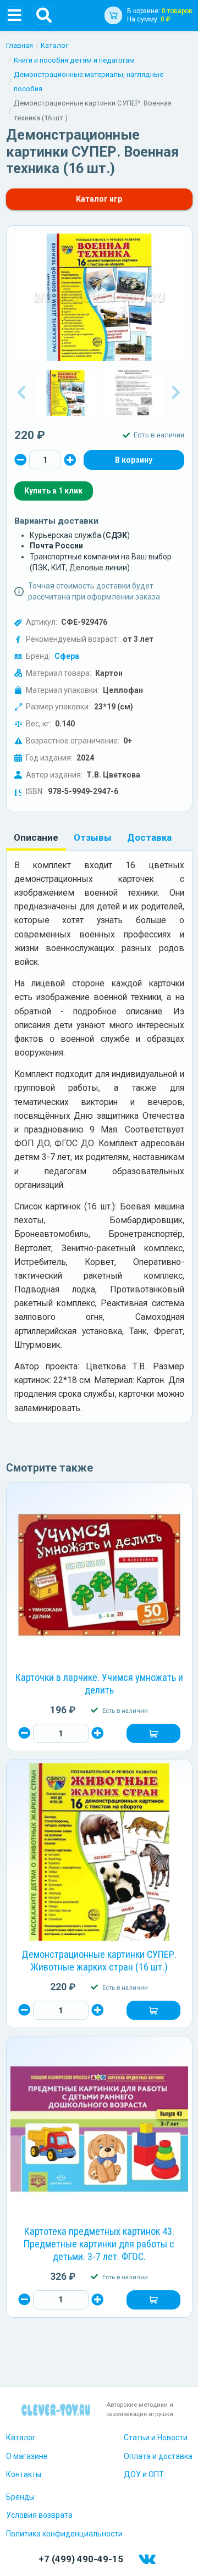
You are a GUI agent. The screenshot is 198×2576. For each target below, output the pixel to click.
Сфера (67, 656)
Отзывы (93, 837)
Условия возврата (39, 2515)
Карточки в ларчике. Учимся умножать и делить (99, 1684)
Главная (20, 45)
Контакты (24, 2474)
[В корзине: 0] (134, 460)
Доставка (149, 837)
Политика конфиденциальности (64, 2534)
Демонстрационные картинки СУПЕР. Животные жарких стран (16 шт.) (99, 1961)
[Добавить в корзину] (153, 1734)
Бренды (20, 2497)
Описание (36, 837)
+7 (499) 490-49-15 (81, 2559)
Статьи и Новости (156, 2438)
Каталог (54, 45)
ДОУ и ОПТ (144, 2474)
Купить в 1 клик (53, 491)
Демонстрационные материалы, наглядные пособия (89, 82)
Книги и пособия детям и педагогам (74, 60)
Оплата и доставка (158, 2456)
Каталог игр (99, 199)
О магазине (27, 2456)
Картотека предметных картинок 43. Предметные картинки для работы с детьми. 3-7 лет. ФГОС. (99, 2244)
